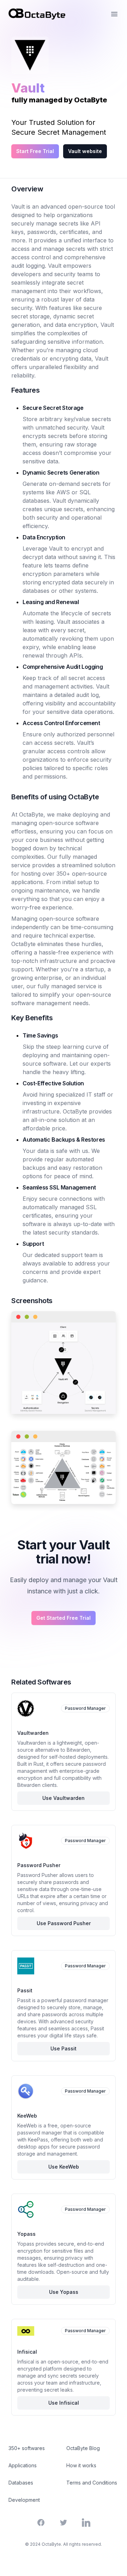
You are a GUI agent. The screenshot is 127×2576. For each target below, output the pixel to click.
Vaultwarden (33, 1733)
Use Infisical (64, 2403)
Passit (25, 1990)
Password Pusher (39, 1865)
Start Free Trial (35, 151)
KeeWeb (27, 2116)
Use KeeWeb (64, 2167)
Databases (21, 2483)
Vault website (85, 151)
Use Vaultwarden (64, 1798)
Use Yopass (64, 2292)
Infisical (27, 2352)
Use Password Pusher (64, 1923)
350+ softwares (27, 2448)
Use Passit (64, 2048)
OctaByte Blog (83, 2448)
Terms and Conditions (92, 2483)
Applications (23, 2465)
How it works (81, 2465)
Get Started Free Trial (64, 1618)
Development (24, 2500)
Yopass (26, 2234)
